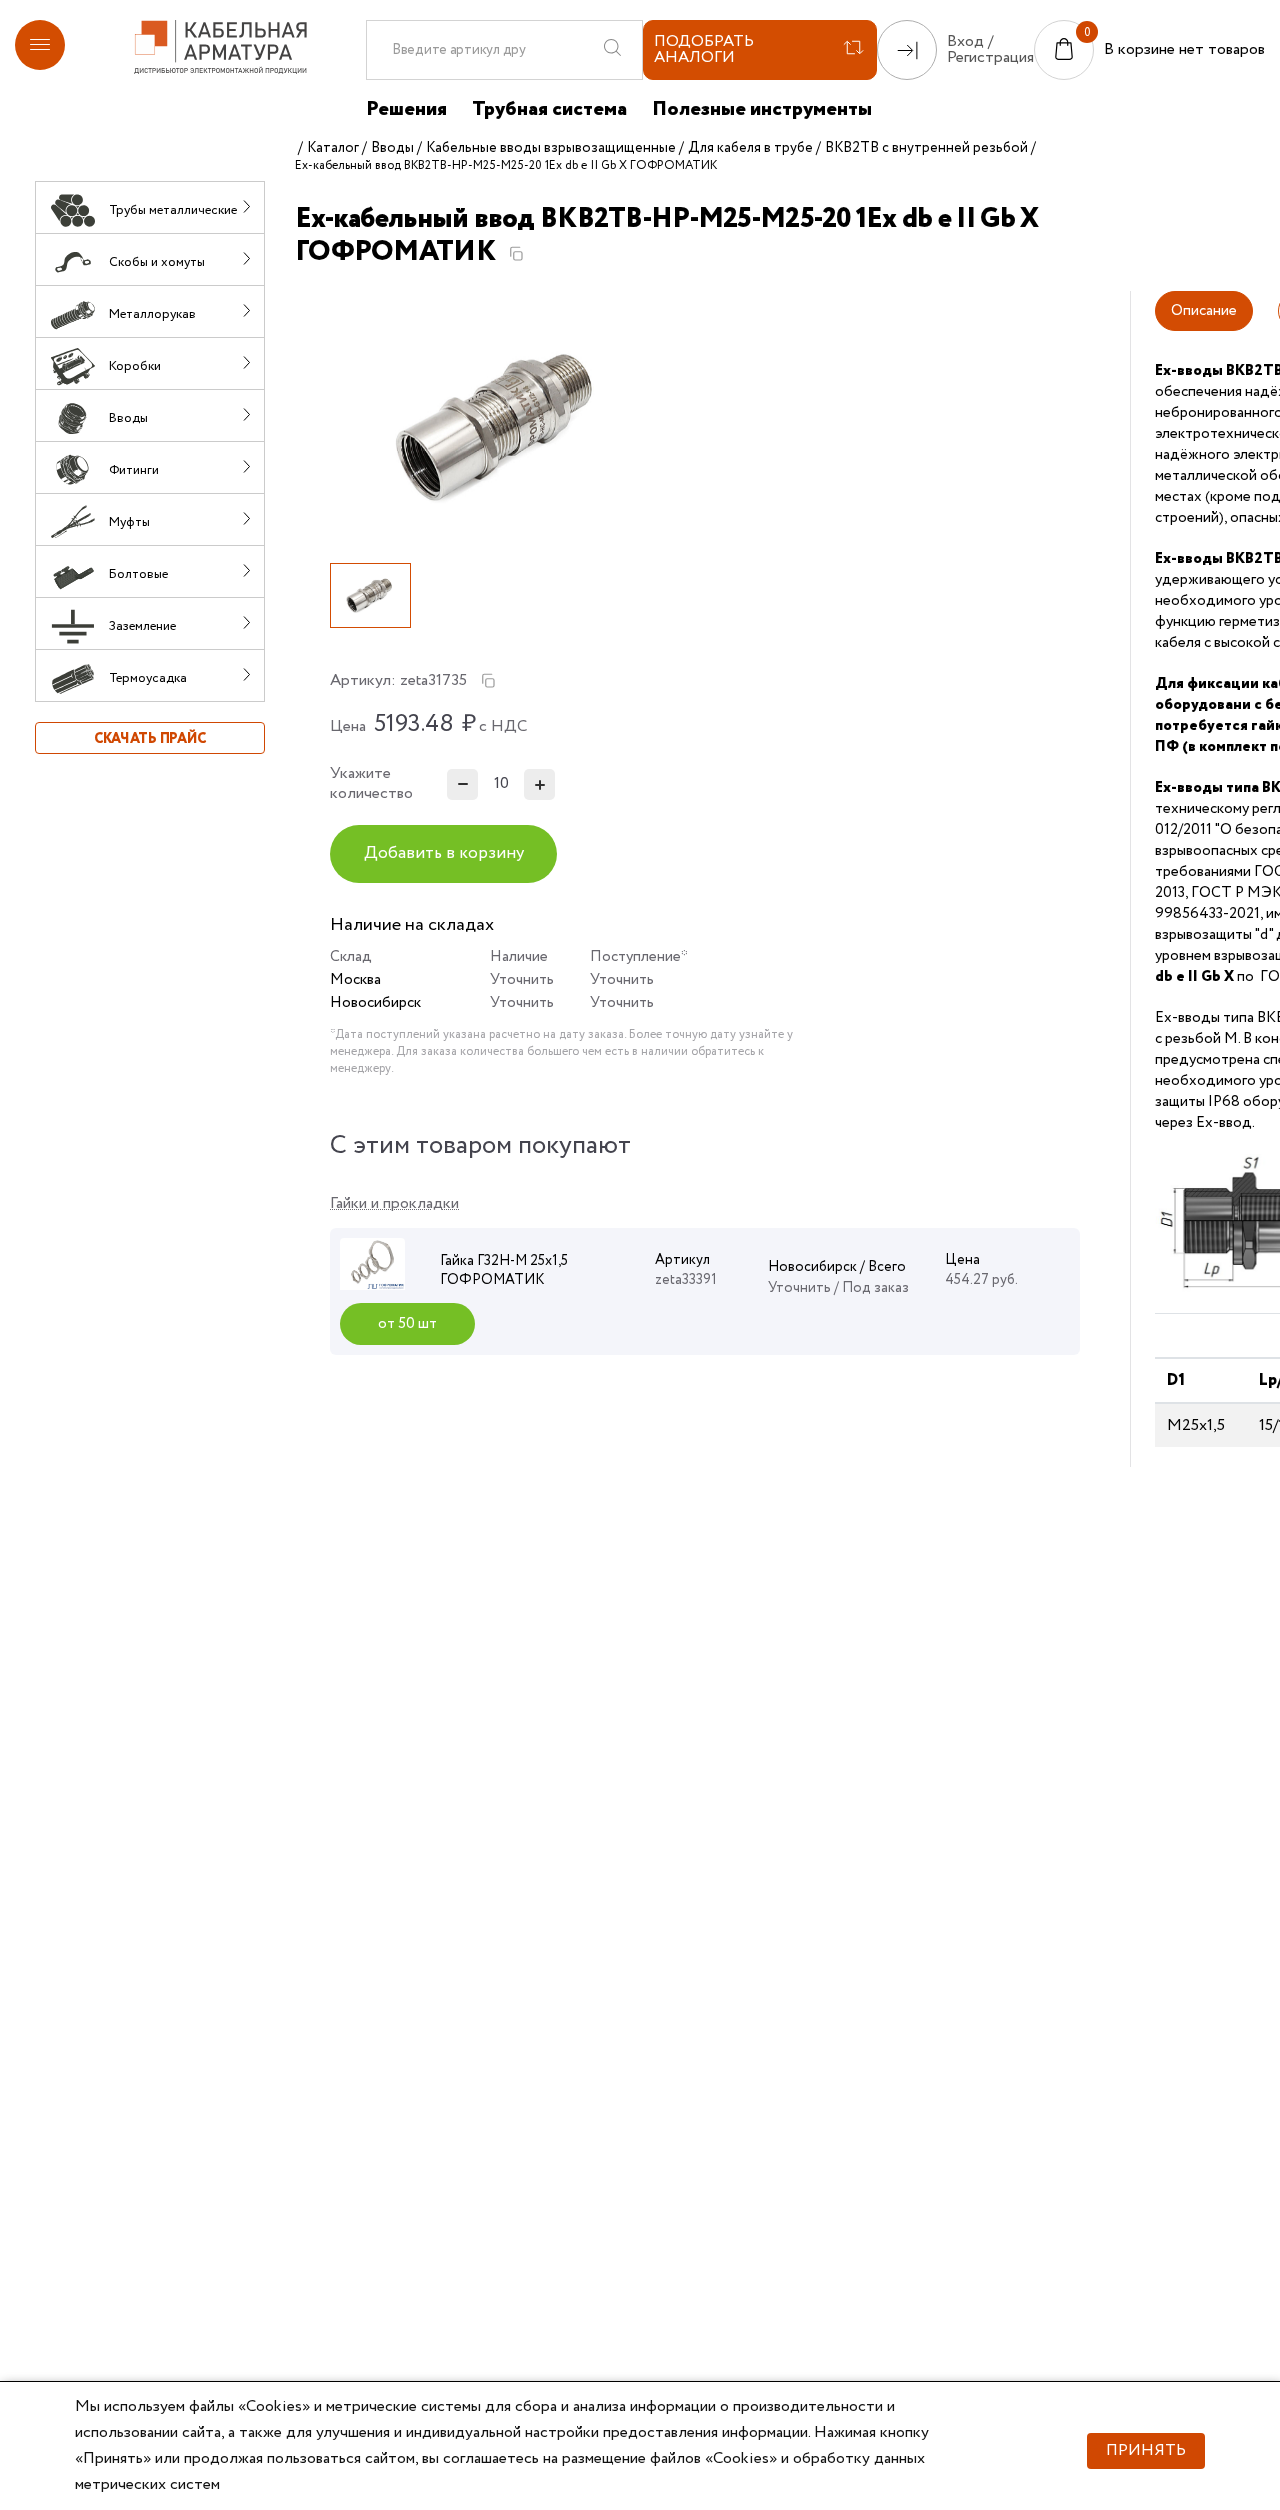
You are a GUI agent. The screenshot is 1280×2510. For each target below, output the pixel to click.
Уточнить (522, 980)
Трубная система (549, 110)
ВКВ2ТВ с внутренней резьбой (926, 148)
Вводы (392, 148)
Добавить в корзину (444, 853)
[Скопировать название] (516, 254)
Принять (1146, 2450)
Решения (406, 110)
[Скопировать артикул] (488, 681)
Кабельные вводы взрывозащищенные (551, 148)
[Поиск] (612, 50)
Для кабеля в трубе (750, 148)
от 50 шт (407, 1324)
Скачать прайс (150, 739)
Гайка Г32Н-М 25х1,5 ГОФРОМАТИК (504, 1271)
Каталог (333, 148)
